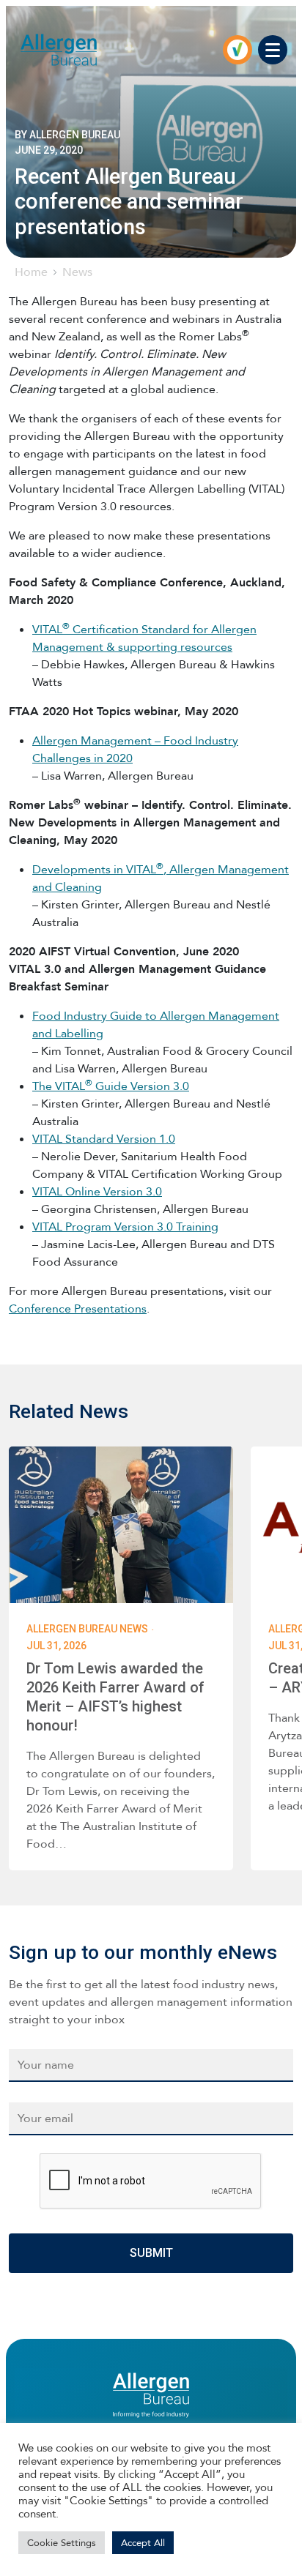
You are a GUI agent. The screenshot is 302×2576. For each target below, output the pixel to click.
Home (31, 272)
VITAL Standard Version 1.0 (104, 1139)
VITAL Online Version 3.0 (97, 1191)
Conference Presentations (78, 1308)
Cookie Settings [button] (62, 2543)
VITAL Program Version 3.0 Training (125, 1227)
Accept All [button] (143, 2543)
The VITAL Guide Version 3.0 (111, 1086)
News (77, 272)
